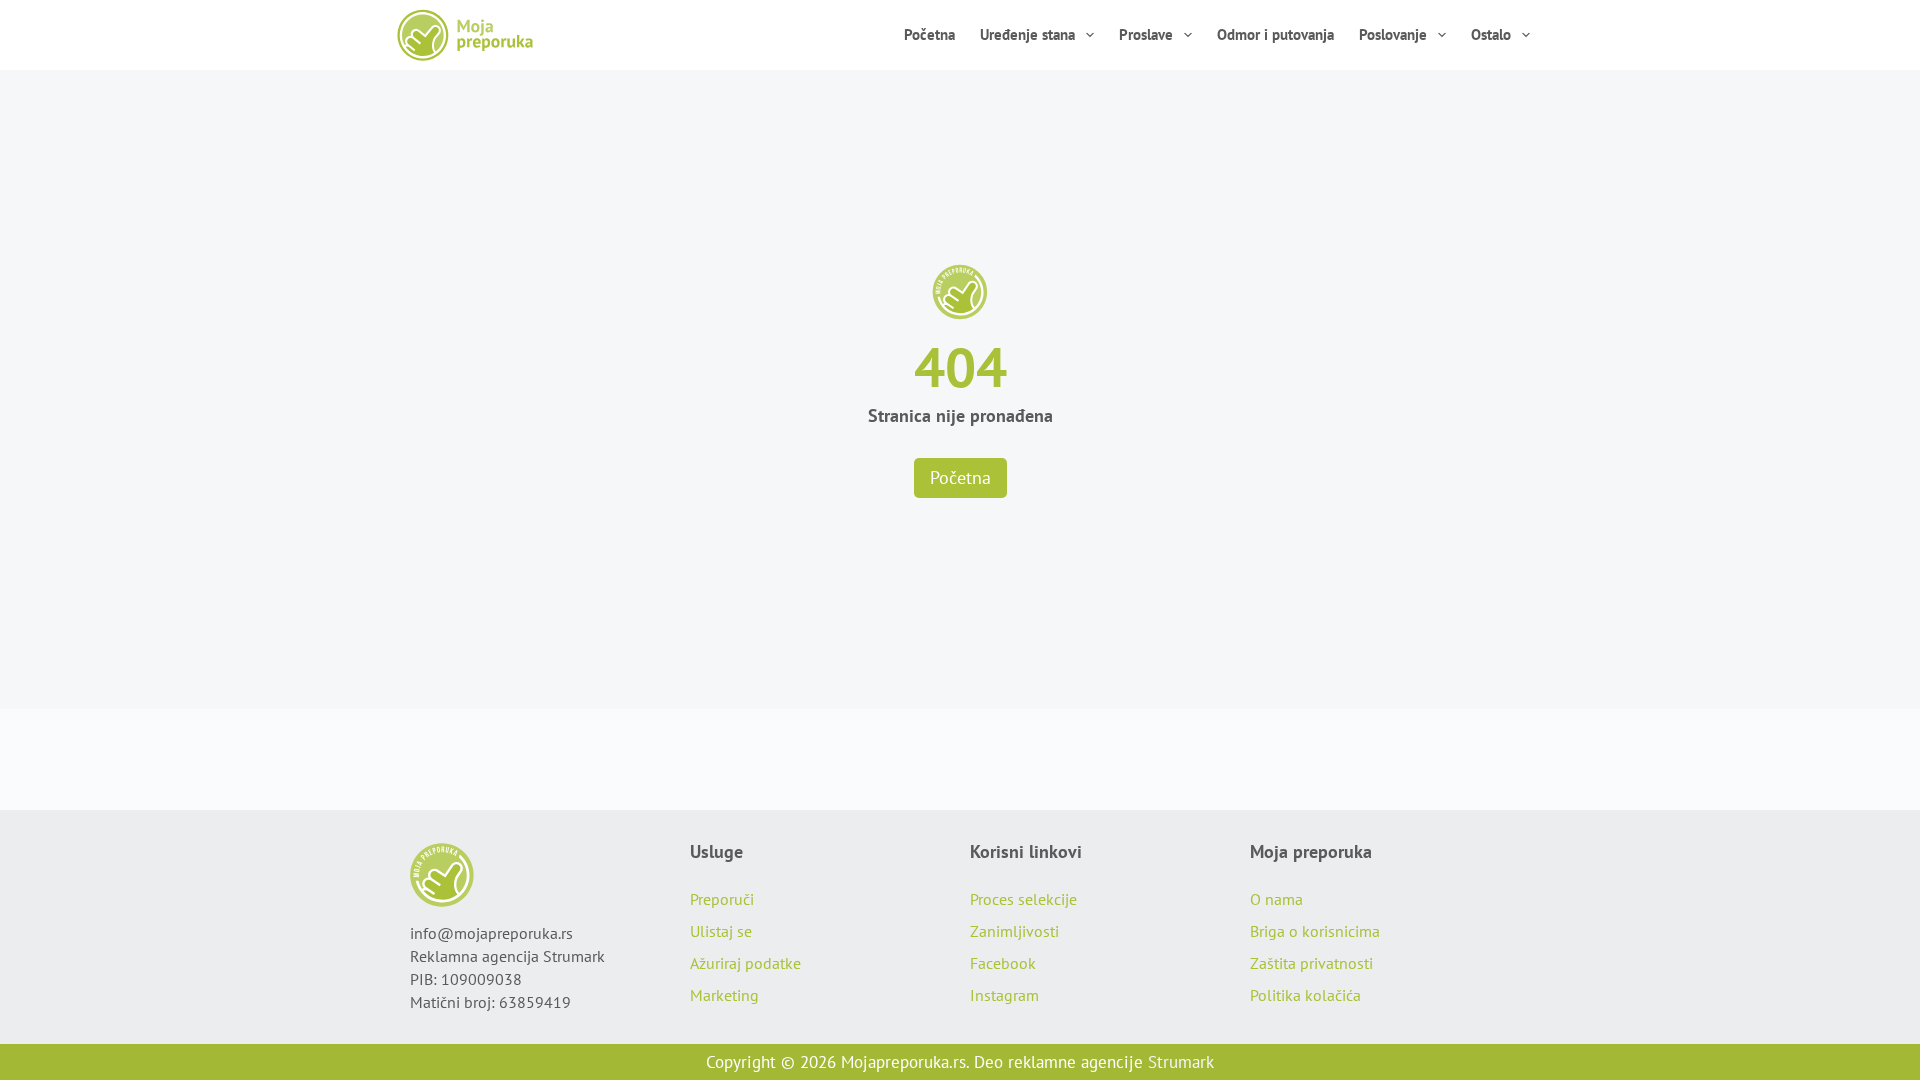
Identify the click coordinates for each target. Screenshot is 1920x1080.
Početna (929, 34)
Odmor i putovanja (1275, 34)
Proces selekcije (1023, 899)
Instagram (1004, 995)
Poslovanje (1393, 34)
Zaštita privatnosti (1311, 963)
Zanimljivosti (1014, 931)
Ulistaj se (721, 931)
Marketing (724, 995)
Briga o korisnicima (1315, 931)
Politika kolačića (1305, 995)
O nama (1276, 899)
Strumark (1181, 1062)
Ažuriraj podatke (745, 963)
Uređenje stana (1027, 34)
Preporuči (722, 899)
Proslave (1146, 34)
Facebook (1003, 963)
